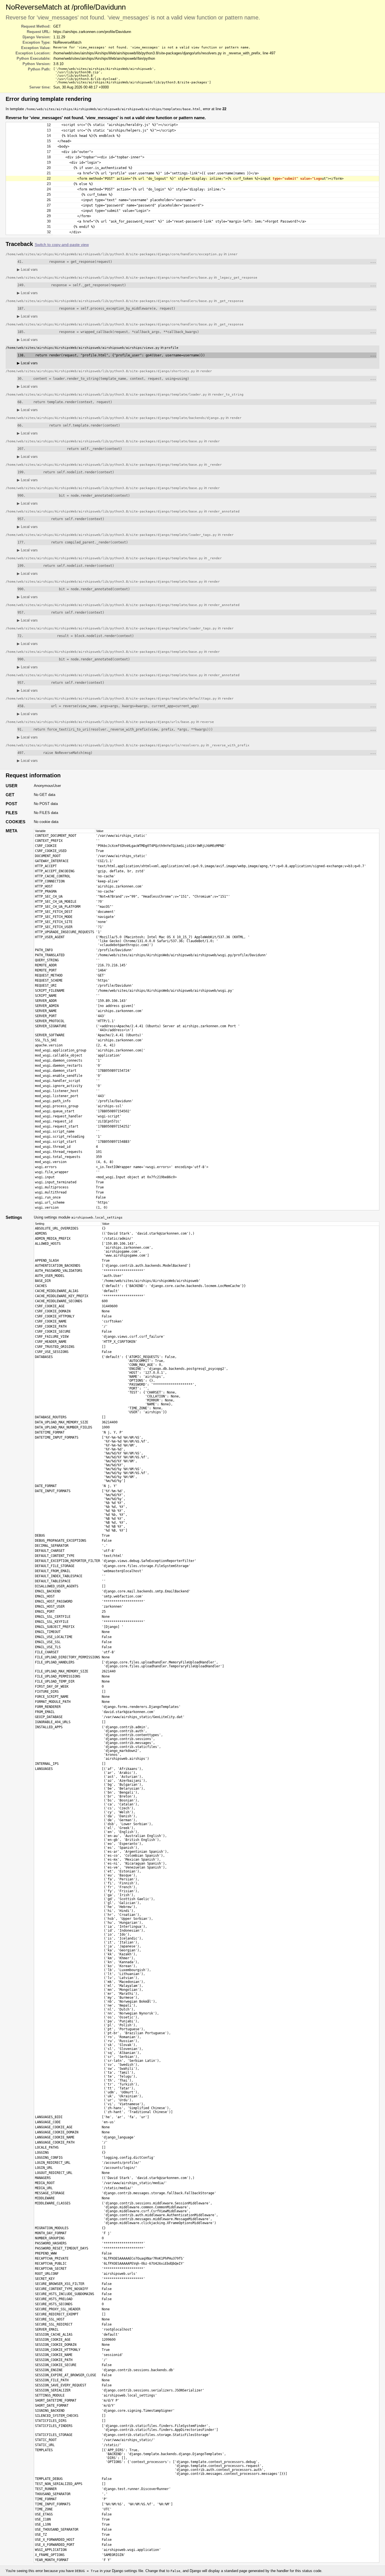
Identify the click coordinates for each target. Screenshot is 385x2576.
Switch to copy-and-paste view (62, 245)
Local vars (27, 269)
